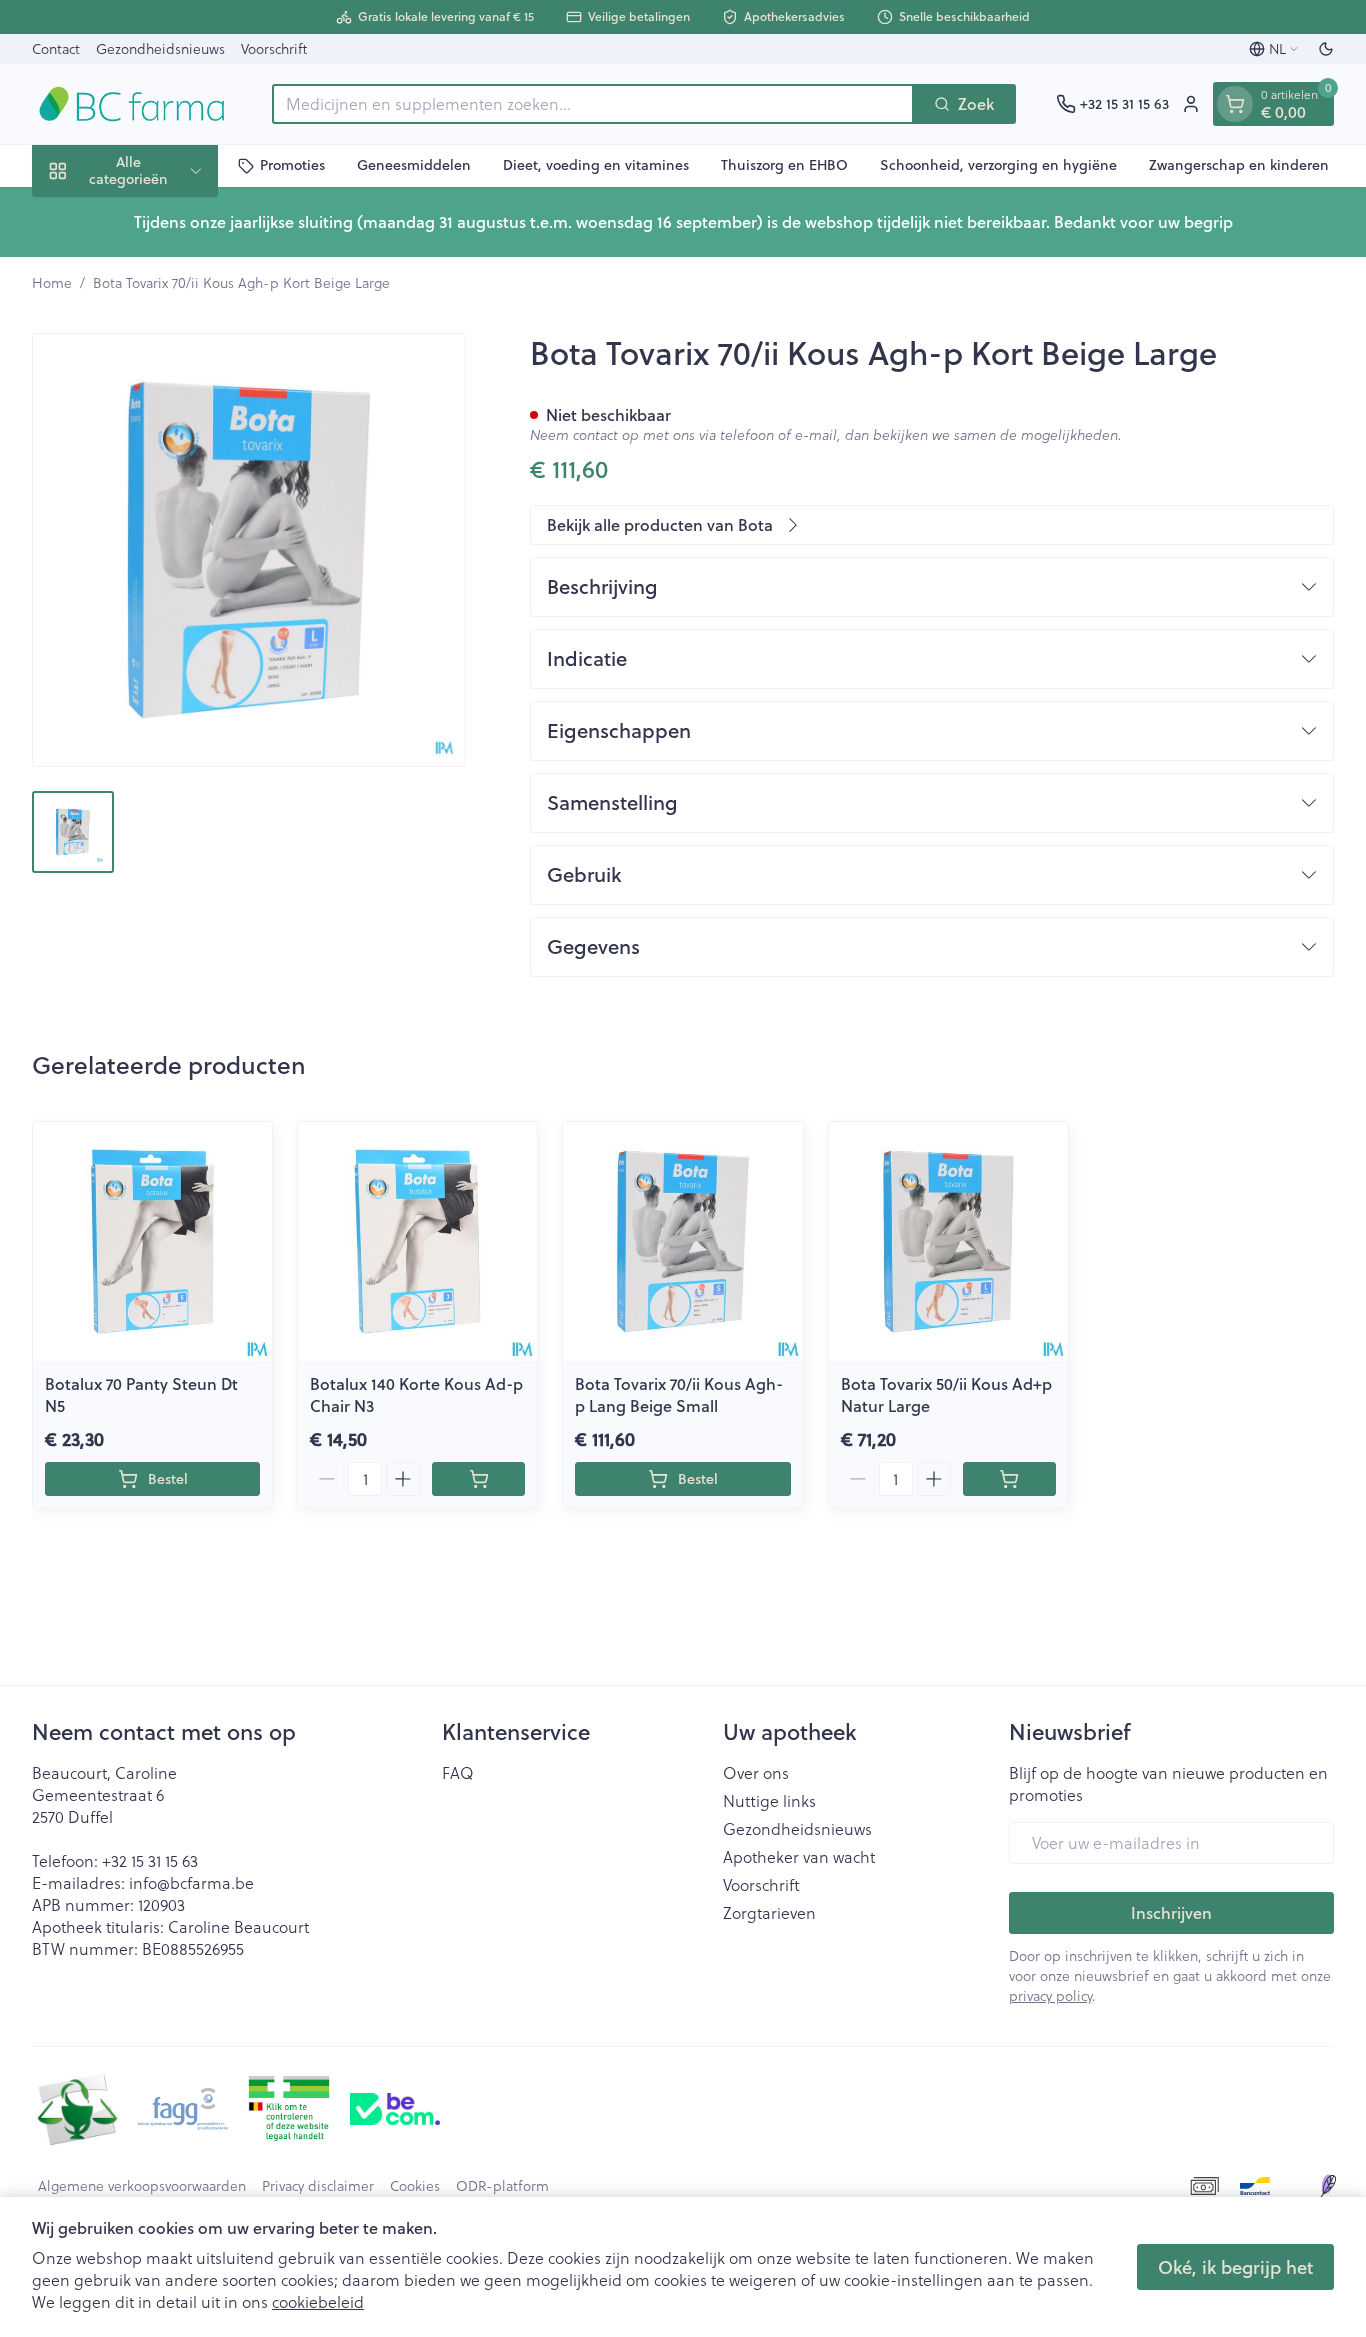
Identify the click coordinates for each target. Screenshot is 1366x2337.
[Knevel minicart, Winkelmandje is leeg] (1235, 104)
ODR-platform (502, 2186)
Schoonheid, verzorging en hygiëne (998, 165)
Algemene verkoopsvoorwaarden (142, 2186)
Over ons (756, 1773)
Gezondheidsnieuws (160, 49)
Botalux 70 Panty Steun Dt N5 (141, 1394)
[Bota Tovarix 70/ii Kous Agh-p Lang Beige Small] (682, 1241)
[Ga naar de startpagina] (132, 104)
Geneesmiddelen (414, 165)
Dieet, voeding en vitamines (596, 165)
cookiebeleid (318, 2302)
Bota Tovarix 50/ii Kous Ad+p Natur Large (946, 1394)
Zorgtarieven (769, 1913)
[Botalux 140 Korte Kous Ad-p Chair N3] (417, 1241)
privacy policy (1050, 1996)
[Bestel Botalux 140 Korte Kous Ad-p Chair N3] (478, 1479)
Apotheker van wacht (799, 1857)
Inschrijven (1171, 1912)
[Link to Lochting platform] (1328, 2186)
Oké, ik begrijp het (1235, 2267)
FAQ (458, 1773)
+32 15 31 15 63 (150, 1861)
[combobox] (593, 104)
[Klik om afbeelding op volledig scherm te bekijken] (249, 550)
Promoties (292, 165)
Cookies (415, 2186)
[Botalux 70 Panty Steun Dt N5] (152, 1241)
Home (52, 283)
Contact (56, 49)
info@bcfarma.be (191, 1883)
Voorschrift (274, 49)
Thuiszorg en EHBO (784, 165)
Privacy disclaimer (318, 2186)
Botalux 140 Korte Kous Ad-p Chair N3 (416, 1394)
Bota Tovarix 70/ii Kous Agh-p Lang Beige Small (679, 1394)
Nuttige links (769, 1801)
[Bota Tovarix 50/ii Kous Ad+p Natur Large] (948, 1241)
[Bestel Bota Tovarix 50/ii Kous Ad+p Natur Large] (1009, 1479)
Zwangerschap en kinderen (1239, 165)
